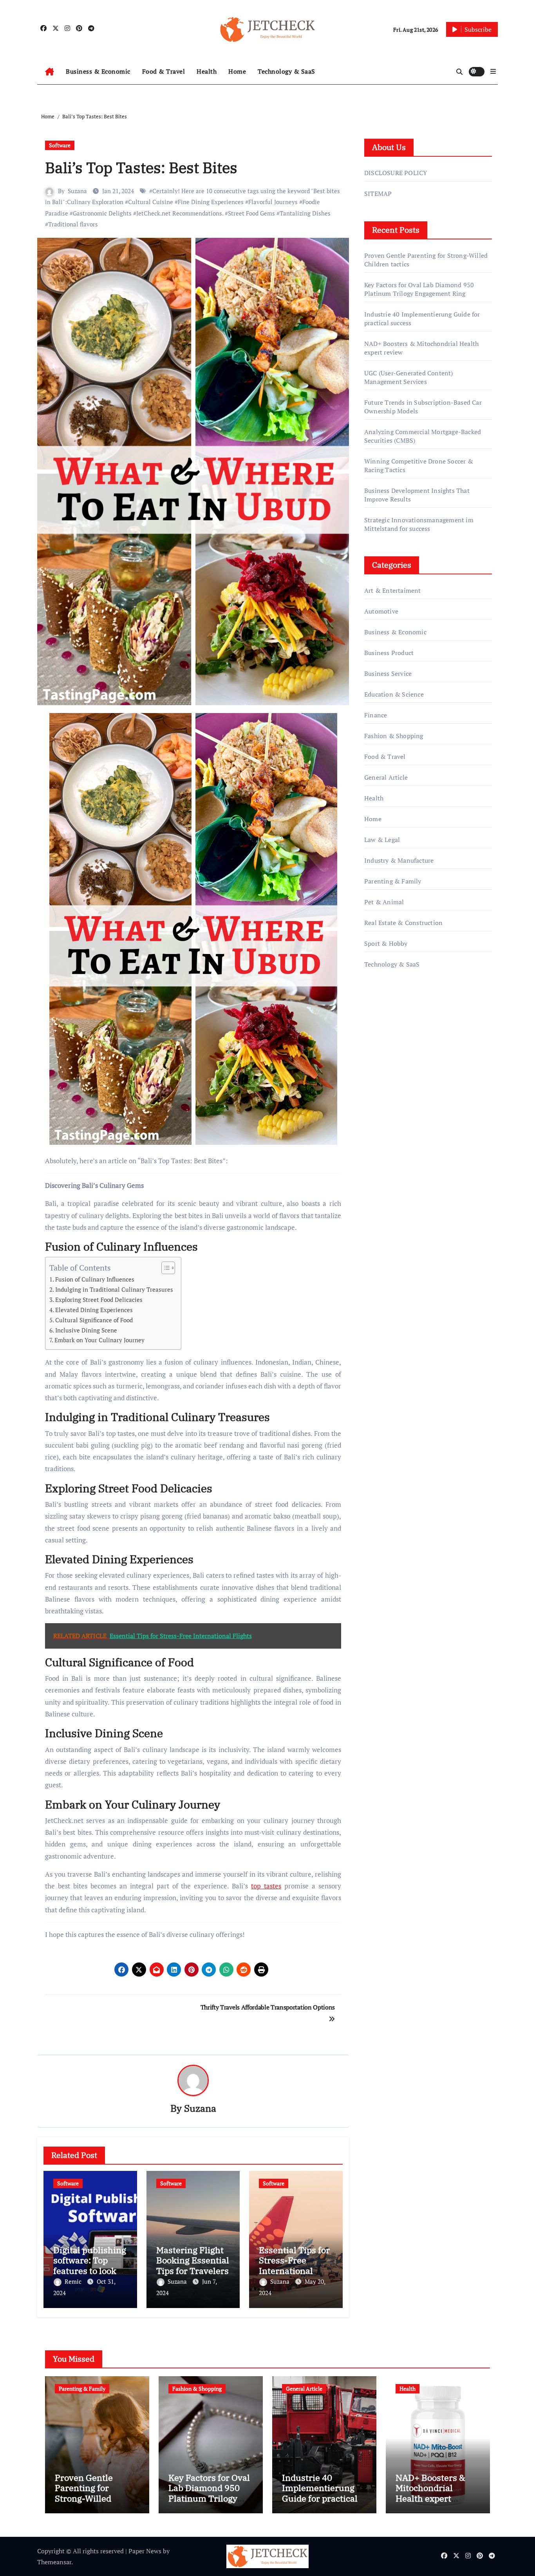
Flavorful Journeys (273, 202)
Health (207, 71)
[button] (493, 71)
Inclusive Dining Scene (86, 1330)
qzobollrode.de (385, 1017)
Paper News (145, 2551)
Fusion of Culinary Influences (95, 1279)
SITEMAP (378, 194)
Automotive (381, 611)
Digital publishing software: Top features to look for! (90, 2265)
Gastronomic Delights (102, 213)
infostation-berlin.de (394, 1051)
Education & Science (394, 694)
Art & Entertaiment (393, 590)
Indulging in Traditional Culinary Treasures (114, 1289)
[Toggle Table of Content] (164, 1268)
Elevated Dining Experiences (94, 1310)
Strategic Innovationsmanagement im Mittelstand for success (419, 524)
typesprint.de (383, 1084)
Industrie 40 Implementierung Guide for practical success (320, 2493)
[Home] (50, 72)
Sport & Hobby (386, 943)
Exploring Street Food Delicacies (99, 1300)
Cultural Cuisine (151, 202)
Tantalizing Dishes (305, 213)
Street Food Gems (251, 213)
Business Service (388, 673)
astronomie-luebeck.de (396, 1106)
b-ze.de (375, 1095)
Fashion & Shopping (394, 736)
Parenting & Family (393, 881)
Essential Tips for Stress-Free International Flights (294, 2265)
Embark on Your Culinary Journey (99, 1340)
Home (237, 71)
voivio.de (377, 1129)
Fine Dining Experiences (211, 202)
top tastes (266, 1886)
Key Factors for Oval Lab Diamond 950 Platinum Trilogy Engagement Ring (419, 289)
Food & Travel (164, 71)
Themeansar (54, 2562)
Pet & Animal (384, 902)
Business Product (389, 653)
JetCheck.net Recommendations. (180, 213)
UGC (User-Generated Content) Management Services (409, 377)
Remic (74, 2281)
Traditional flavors (73, 224)
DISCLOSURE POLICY (396, 173)
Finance (376, 715)
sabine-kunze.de (387, 1062)
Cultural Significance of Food (94, 1320)
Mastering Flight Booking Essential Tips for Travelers (193, 2260)
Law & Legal (382, 840)
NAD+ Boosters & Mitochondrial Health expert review (430, 2493)
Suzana (77, 191)
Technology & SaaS (286, 71)
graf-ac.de (378, 1118)
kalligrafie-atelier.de (392, 1073)
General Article (386, 777)
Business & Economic (98, 71)
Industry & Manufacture (399, 860)
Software (60, 145)
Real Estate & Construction (403, 923)
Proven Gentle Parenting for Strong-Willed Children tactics (87, 2493)
